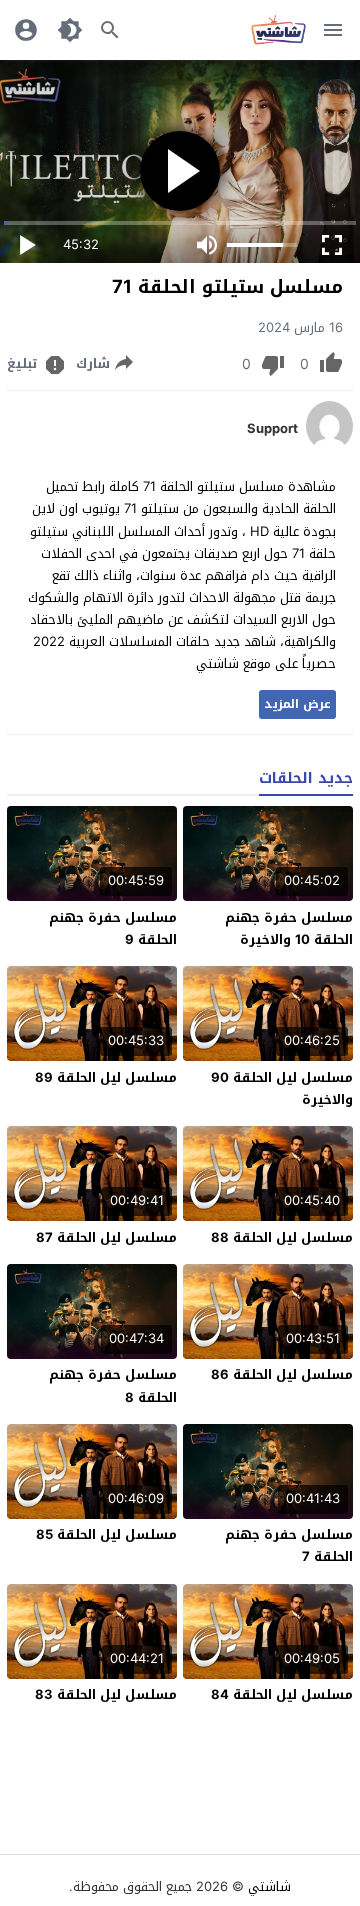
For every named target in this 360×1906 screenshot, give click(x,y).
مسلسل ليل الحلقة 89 (106, 1077)
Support (272, 429)
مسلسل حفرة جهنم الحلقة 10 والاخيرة (289, 928)
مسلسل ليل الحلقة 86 (282, 1374)
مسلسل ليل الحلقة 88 (282, 1237)
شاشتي (269, 1886)
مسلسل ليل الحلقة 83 (106, 1694)
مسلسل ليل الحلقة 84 (282, 1694)
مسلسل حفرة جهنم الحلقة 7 (289, 1545)
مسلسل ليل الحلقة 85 (106, 1534)
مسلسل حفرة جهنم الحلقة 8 (113, 1385)
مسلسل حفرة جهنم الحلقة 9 (113, 928)
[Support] (329, 446)
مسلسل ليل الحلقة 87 (106, 1237)
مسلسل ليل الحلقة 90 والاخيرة (282, 1088)
